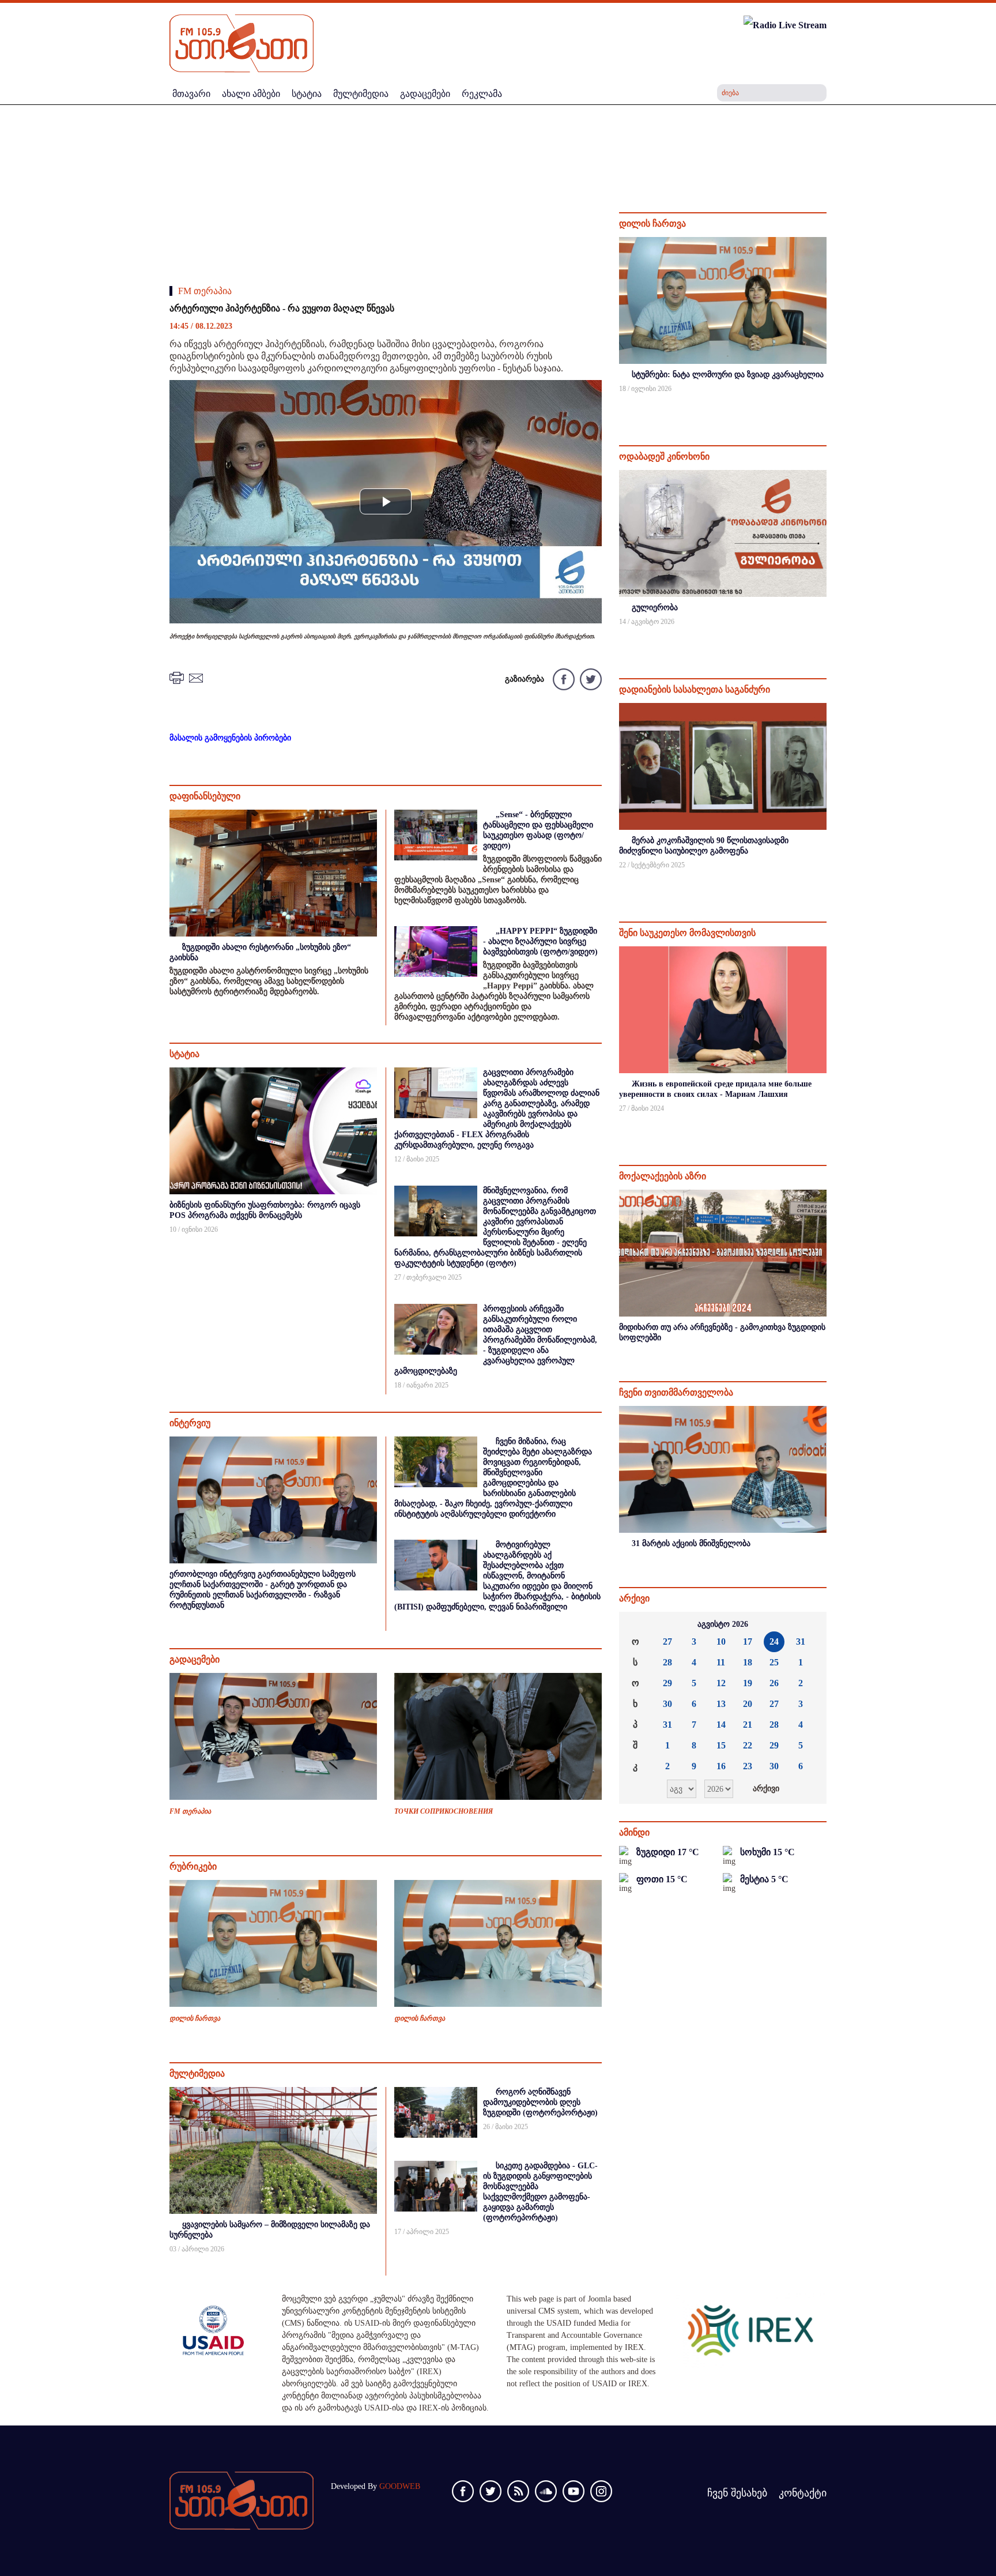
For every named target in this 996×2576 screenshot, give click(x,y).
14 (721, 1725)
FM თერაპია (205, 291)
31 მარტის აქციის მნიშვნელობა (691, 1543)
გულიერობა (655, 608)
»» (809, 1624)
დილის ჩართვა (195, 2018)
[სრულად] (825, 404)
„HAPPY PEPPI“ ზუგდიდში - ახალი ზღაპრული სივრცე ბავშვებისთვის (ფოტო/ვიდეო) (540, 941)
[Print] (178, 677)
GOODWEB (400, 2486)
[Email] (198, 677)
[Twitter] (589, 678)
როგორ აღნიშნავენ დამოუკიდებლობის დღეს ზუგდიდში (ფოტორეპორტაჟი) (540, 2102)
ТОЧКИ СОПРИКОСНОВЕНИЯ (444, 1811)
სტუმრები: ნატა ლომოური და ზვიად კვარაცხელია (728, 375)
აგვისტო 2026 (723, 1624)
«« (637, 1624)
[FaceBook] (563, 678)
